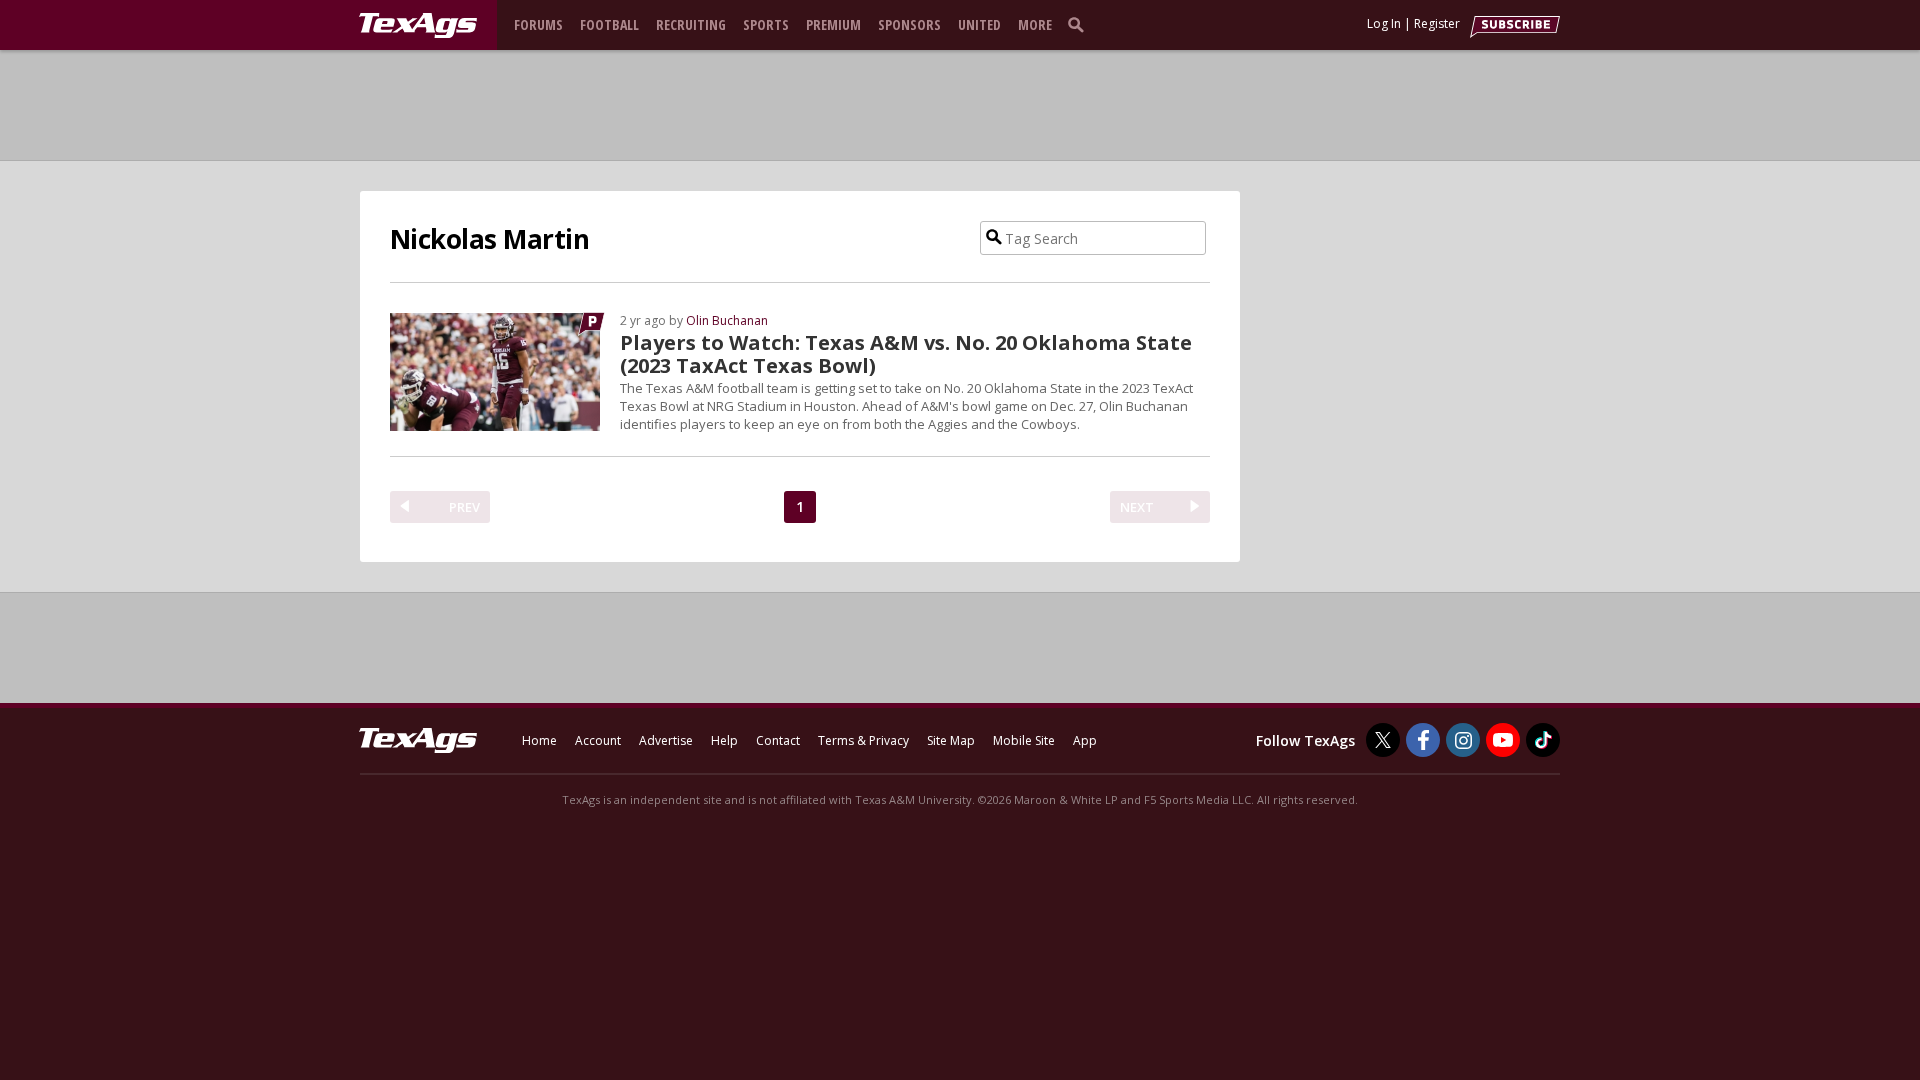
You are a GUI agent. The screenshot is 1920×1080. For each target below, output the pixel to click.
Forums (538, 24)
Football (609, 24)
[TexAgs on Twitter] (1383, 740)
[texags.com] (418, 26)
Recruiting (691, 24)
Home (539, 740)
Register (1437, 23)
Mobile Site (1024, 740)
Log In (1384, 23)
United (979, 24)
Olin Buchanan (727, 320)
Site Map (951, 740)
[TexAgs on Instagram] (1463, 740)
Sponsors (909, 24)
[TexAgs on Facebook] (1423, 740)
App (1085, 740)
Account (598, 740)
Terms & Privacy (863, 740)
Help (724, 740)
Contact (778, 740)
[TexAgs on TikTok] (1543, 740)
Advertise (666, 740)
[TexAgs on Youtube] (1503, 740)
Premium (833, 24)
